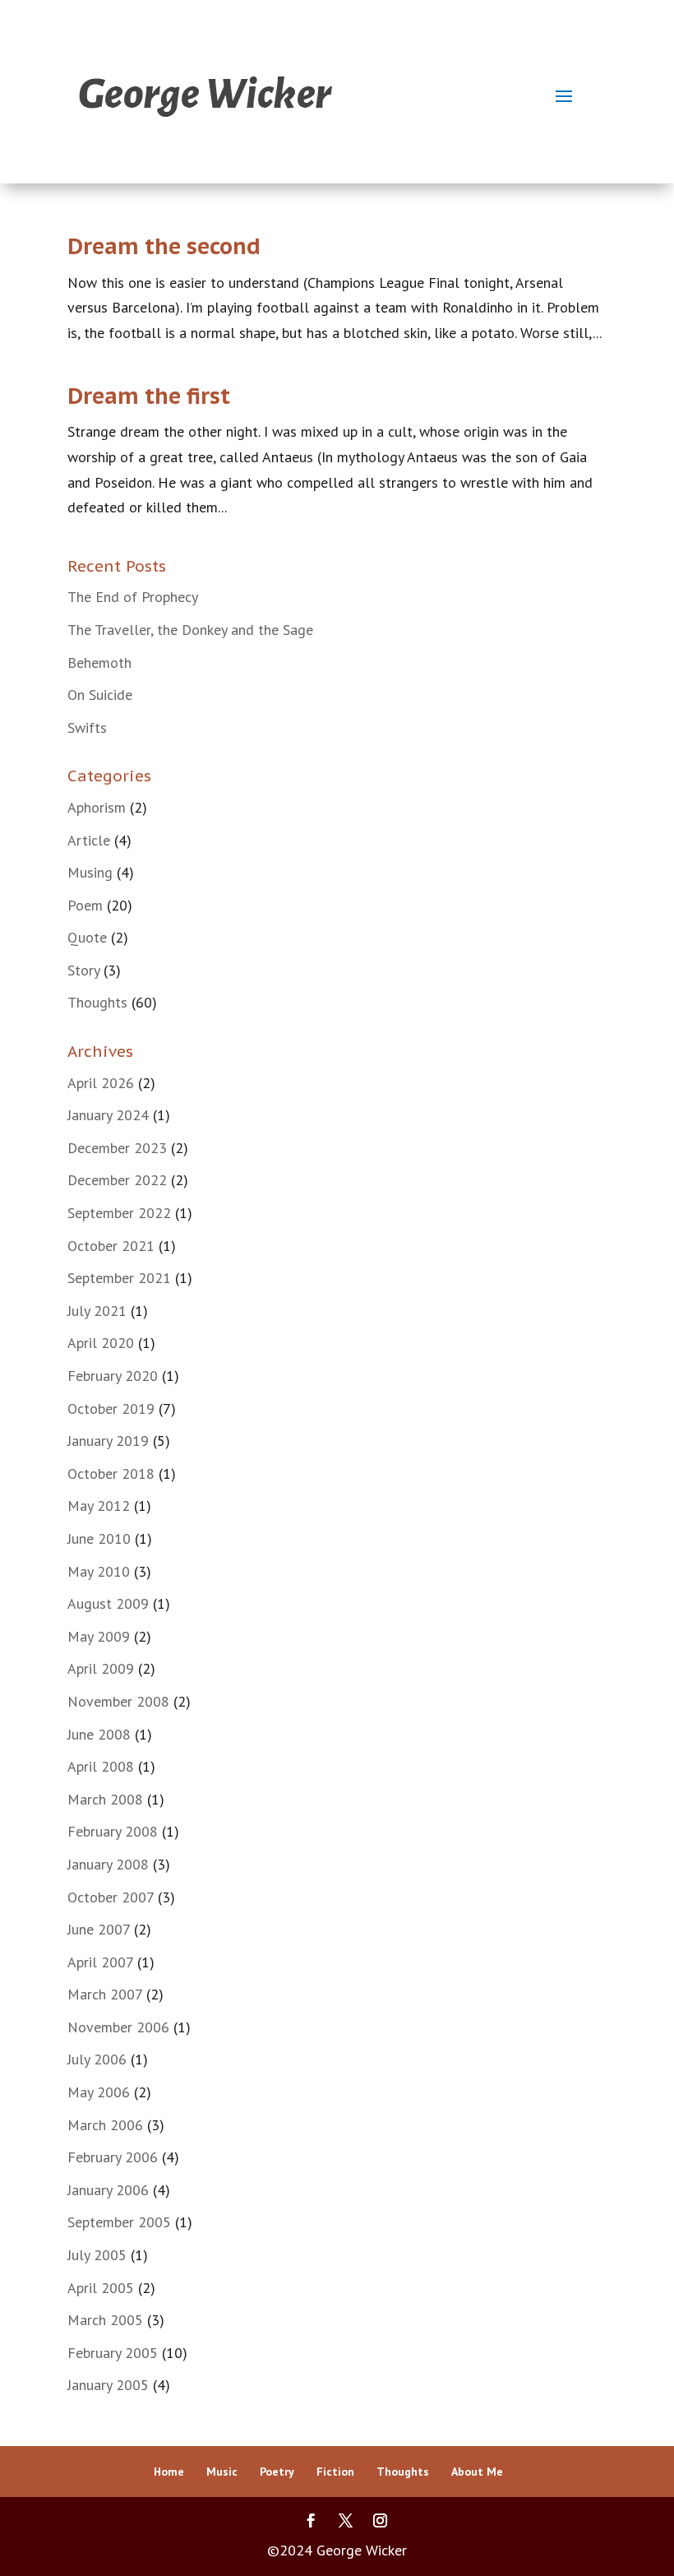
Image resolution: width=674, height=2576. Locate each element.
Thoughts (97, 1002)
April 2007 (100, 1962)
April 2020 (101, 1343)
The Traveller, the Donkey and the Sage (190, 630)
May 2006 (99, 2092)
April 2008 (101, 1766)
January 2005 (108, 2385)
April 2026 (101, 1083)
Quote (87, 937)
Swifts (87, 727)
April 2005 (101, 2288)
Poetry (277, 2472)
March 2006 (105, 2125)
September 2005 (119, 2222)
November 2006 (118, 2027)
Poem (85, 905)
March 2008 (105, 1799)
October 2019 (111, 1408)
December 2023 (117, 1148)
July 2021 (97, 1311)
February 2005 (113, 2353)
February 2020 (113, 1376)
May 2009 (99, 1636)
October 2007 (111, 1897)
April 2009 (101, 1668)
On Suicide (100, 695)
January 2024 (108, 1115)
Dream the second (164, 246)
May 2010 (99, 1571)
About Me (477, 2472)
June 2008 (99, 1734)
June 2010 (99, 1538)
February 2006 (113, 2157)
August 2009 (108, 1603)
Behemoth (99, 663)
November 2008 (118, 1701)
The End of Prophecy (133, 597)
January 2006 (108, 2190)
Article (89, 840)
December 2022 (117, 1180)
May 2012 (99, 1506)
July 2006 (97, 2059)
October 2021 (111, 1246)
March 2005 (105, 2320)
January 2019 (108, 1441)
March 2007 (105, 1994)
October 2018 (111, 1473)
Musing (90, 872)
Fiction (335, 2472)
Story (83, 970)
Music (222, 2472)
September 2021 (119, 1278)
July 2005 (97, 2255)
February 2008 (113, 1831)
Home (169, 2472)
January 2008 (108, 1864)
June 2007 (99, 1929)
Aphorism (97, 807)
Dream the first (149, 396)
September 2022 (119, 1213)
